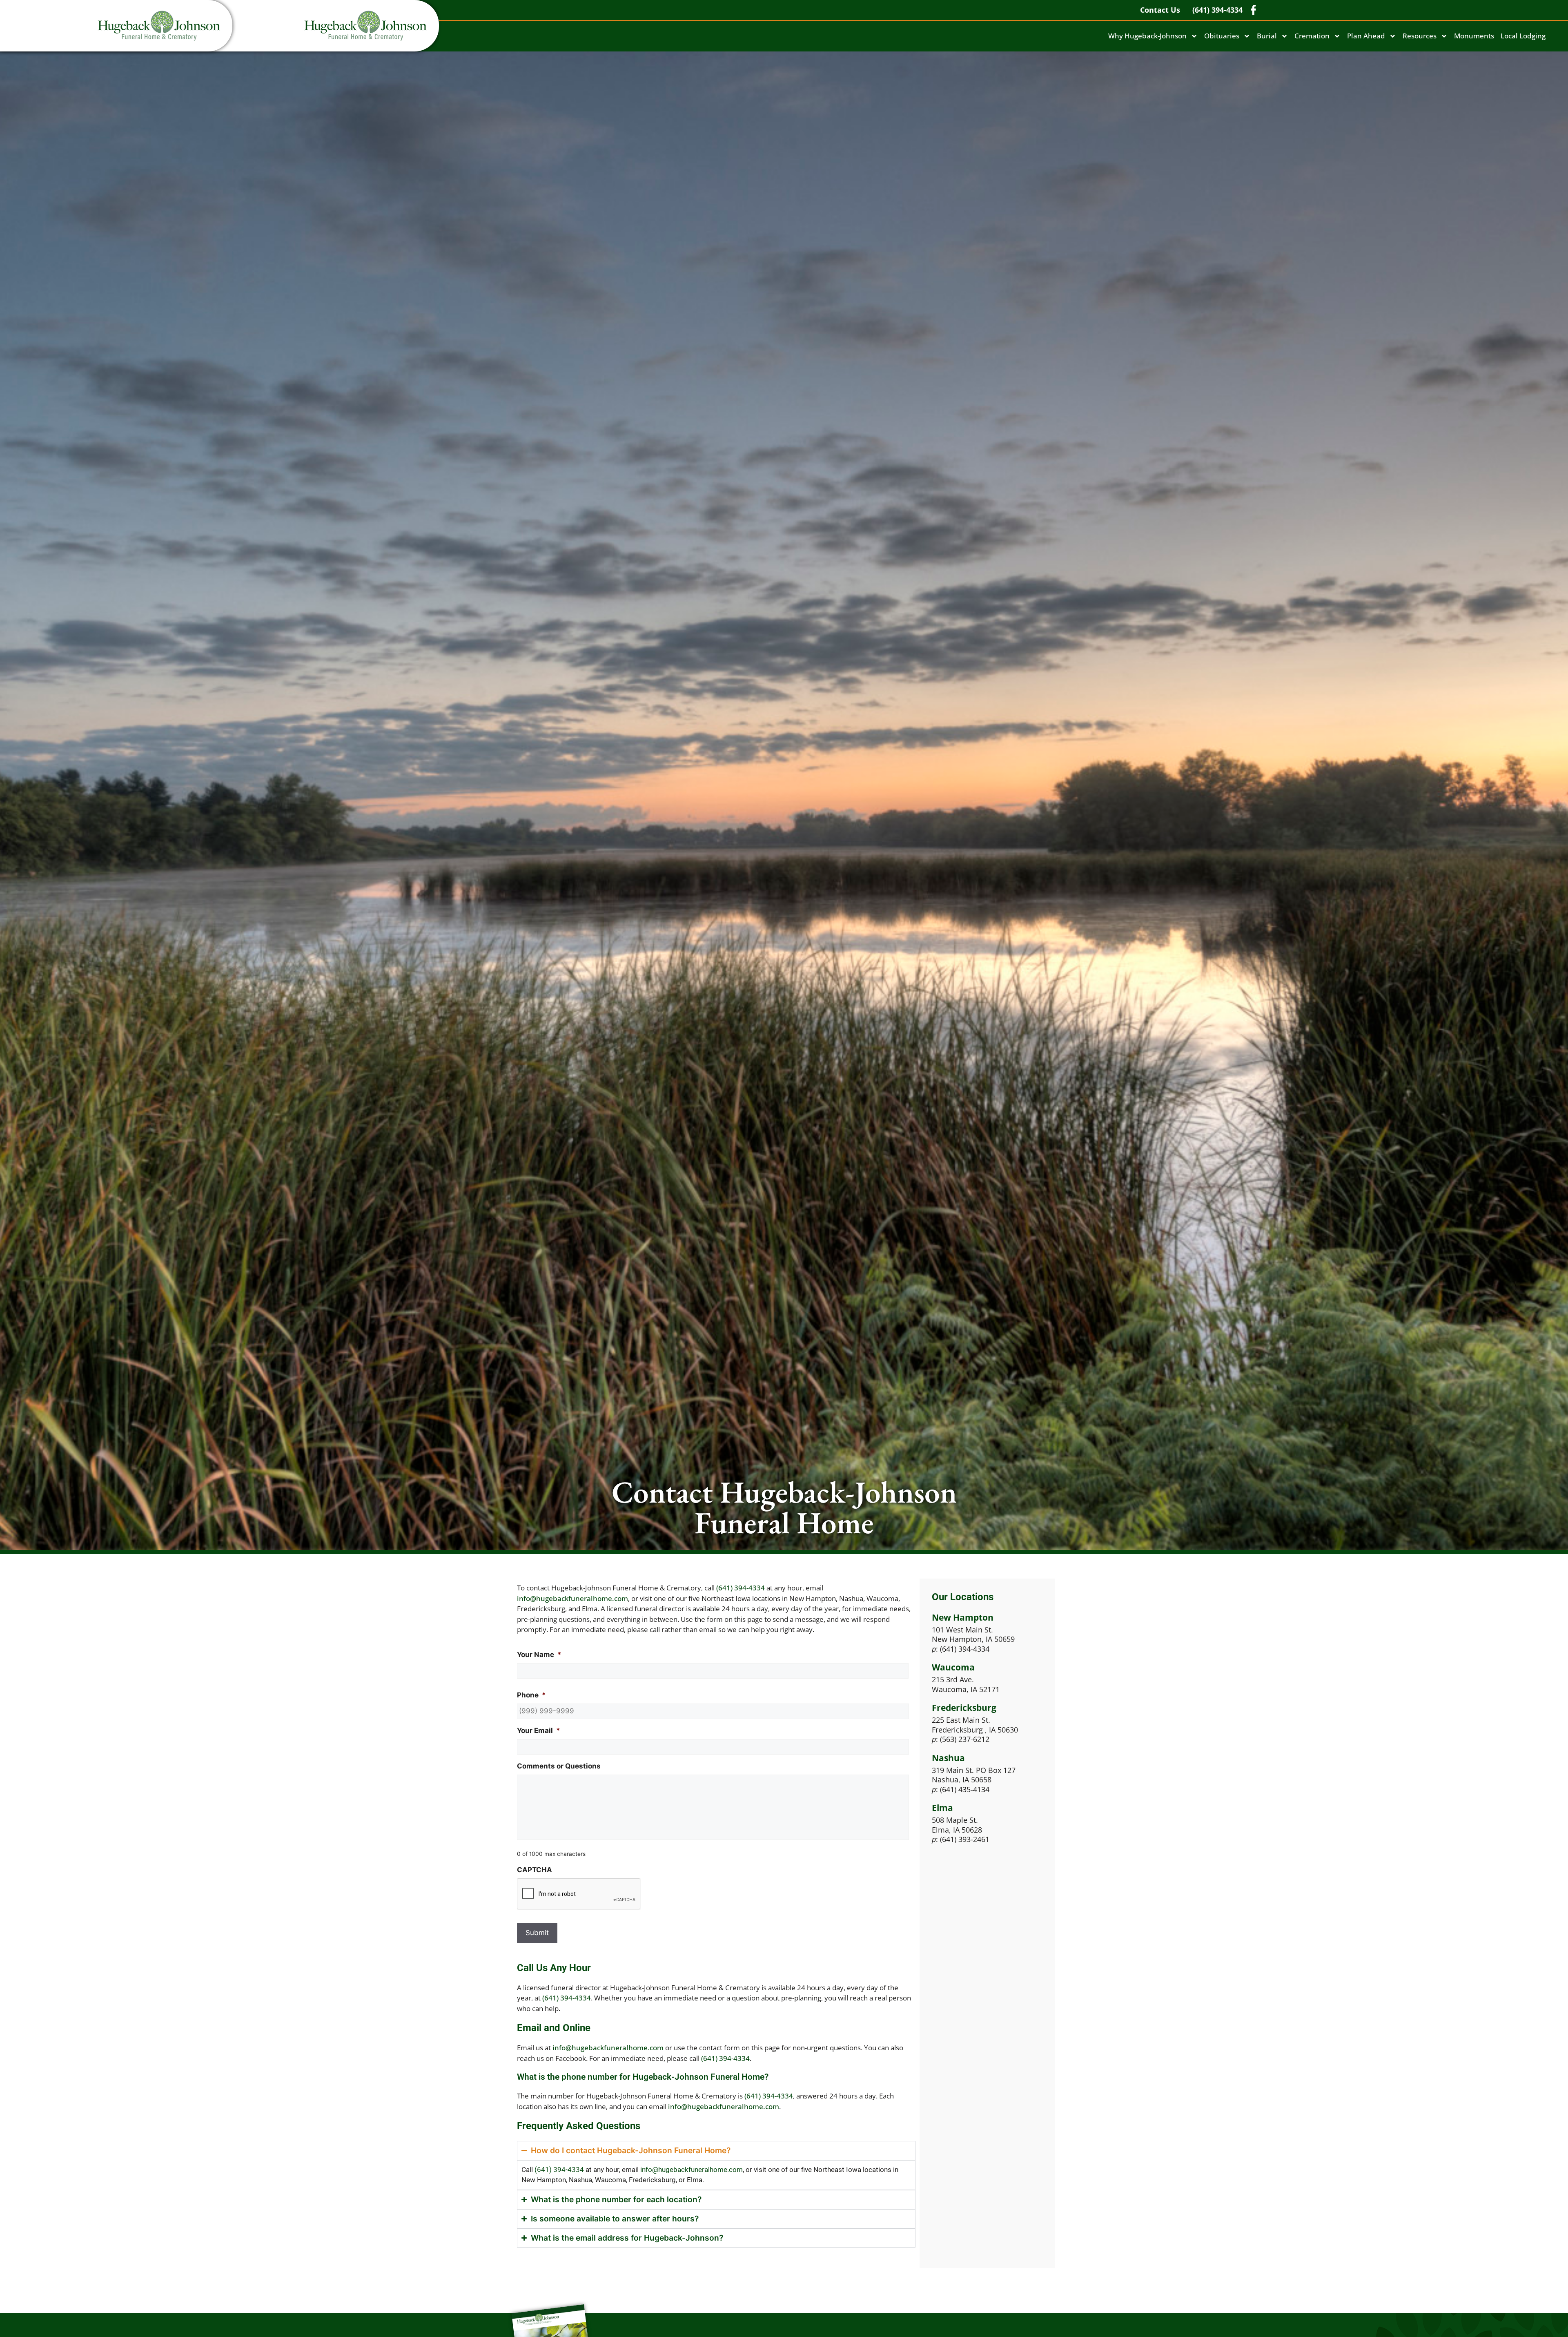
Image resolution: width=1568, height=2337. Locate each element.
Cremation (1312, 36)
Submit (537, 1933)
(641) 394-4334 (741, 1588)
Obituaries (1222, 36)
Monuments (1474, 36)
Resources (1420, 36)
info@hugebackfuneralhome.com (572, 1598)
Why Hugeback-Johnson (1147, 36)
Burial (1267, 36)
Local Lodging (1523, 36)
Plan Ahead (1366, 36)
